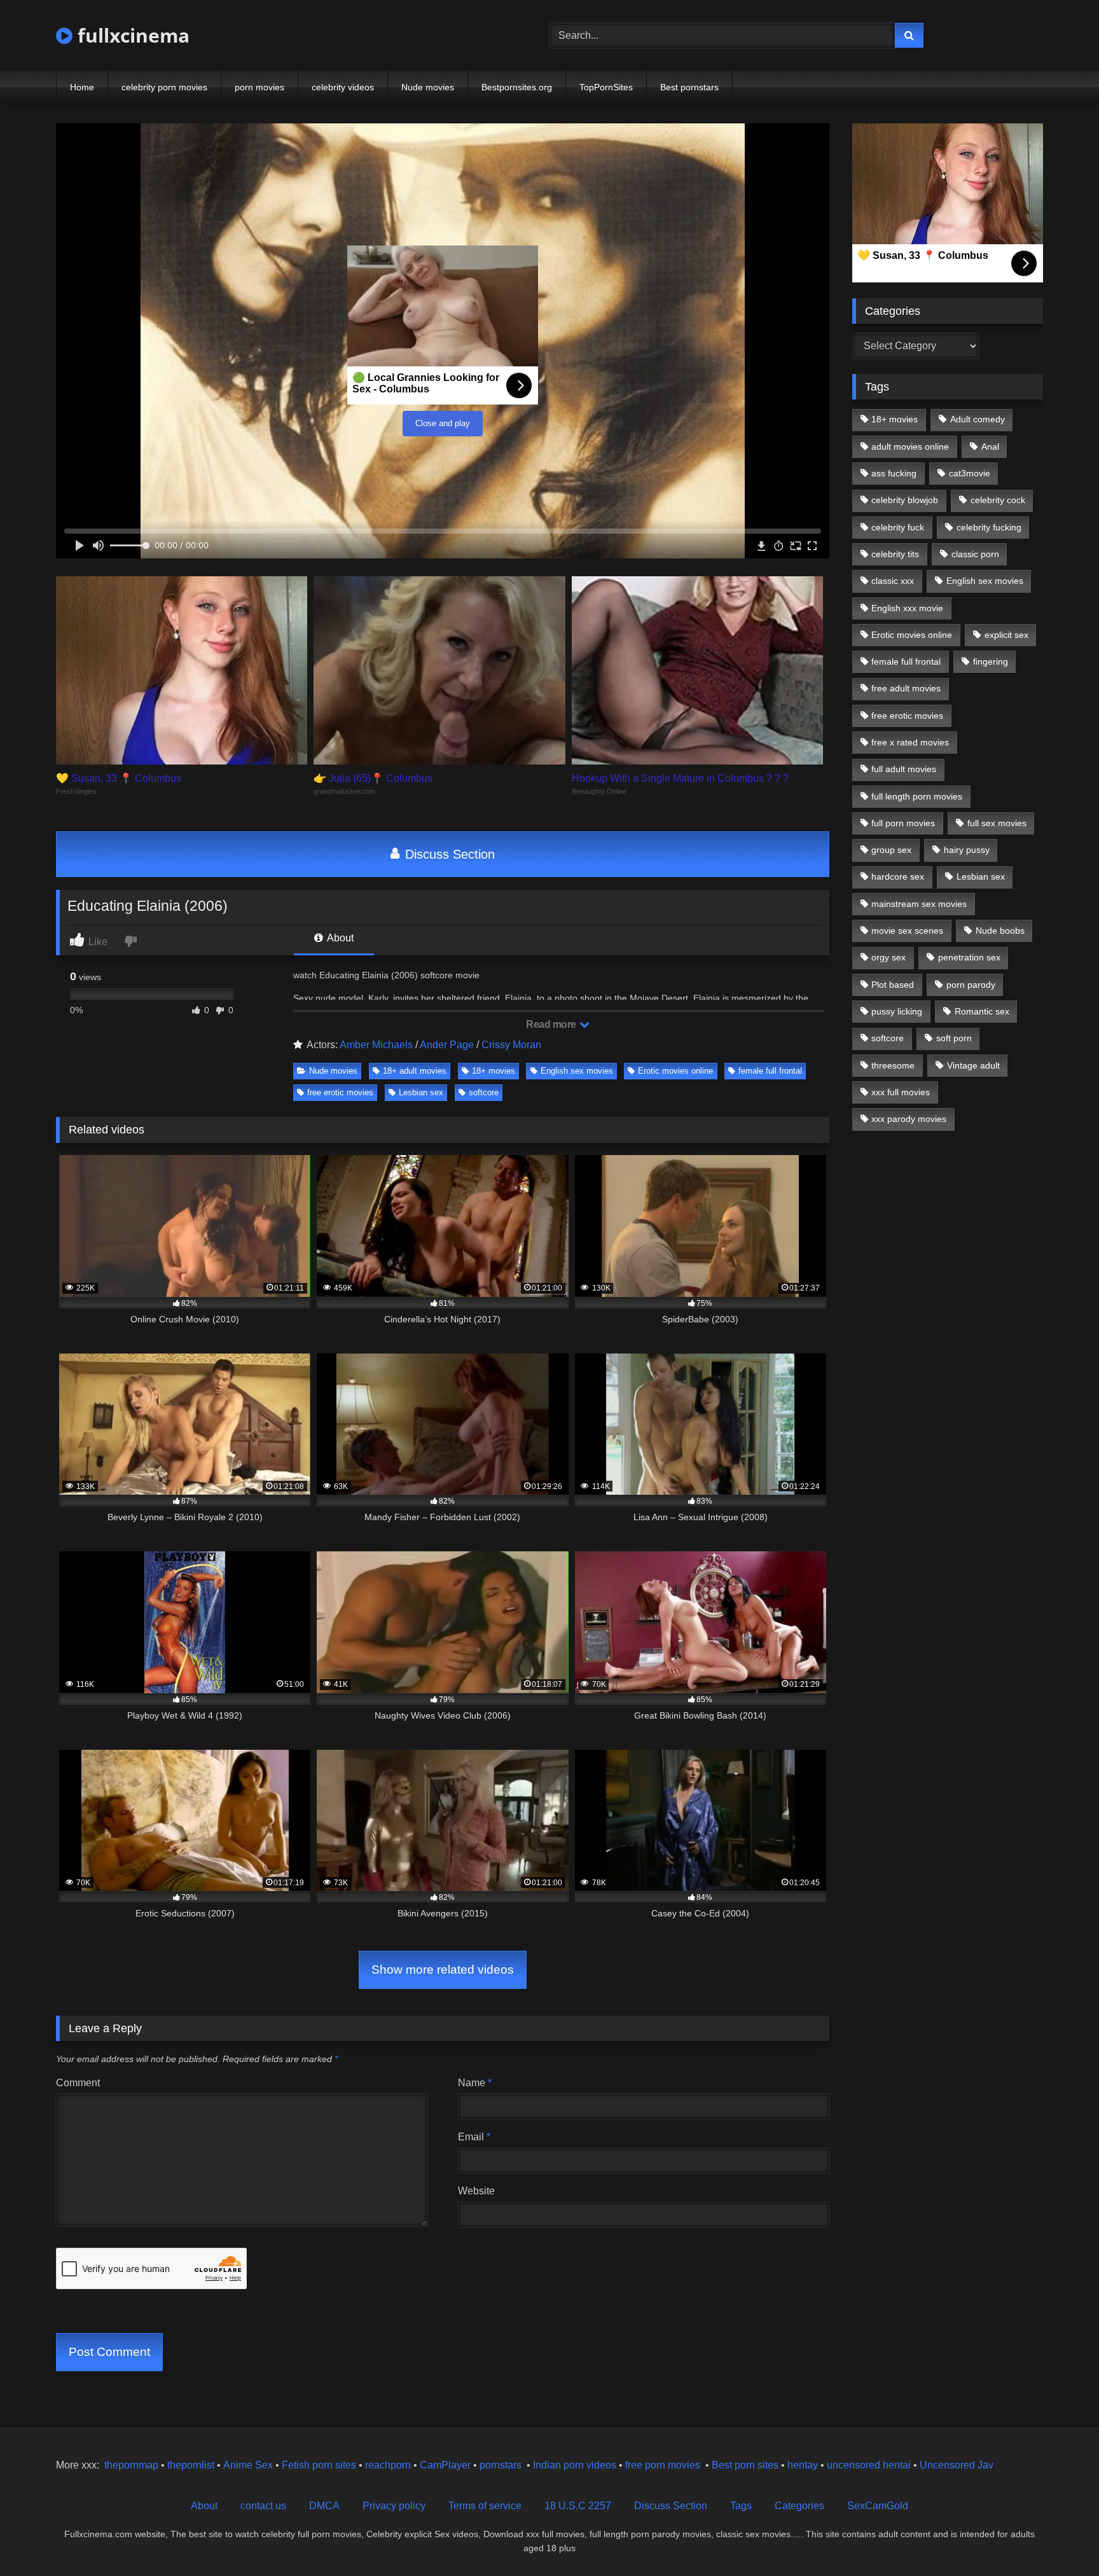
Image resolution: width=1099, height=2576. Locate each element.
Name (475, 2083)
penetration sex (969, 957)
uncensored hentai (869, 2465)
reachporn (389, 2465)
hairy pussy (967, 850)
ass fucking (894, 473)
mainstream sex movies (919, 904)
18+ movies (494, 1071)
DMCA (324, 2506)
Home (82, 87)
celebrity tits (895, 554)
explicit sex (1006, 635)
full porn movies (903, 823)
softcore (484, 1092)
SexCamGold (878, 2506)
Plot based (893, 985)
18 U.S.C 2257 (578, 2506)
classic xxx (893, 581)
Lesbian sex (421, 1092)
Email (474, 2137)
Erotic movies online (675, 1071)
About (339, 938)
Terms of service (485, 2506)
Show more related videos (443, 1970)
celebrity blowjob (905, 500)
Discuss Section (448, 854)
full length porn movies (917, 796)
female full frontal (770, 1071)
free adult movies (906, 688)
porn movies (259, 87)
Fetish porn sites (320, 2465)
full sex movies (997, 823)
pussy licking (897, 1011)
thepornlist (192, 2465)
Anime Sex (248, 2465)
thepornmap (130, 2465)
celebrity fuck (898, 527)
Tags (741, 2506)
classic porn (975, 554)
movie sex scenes (907, 931)
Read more (552, 1024)
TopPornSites (606, 87)
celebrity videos (343, 87)
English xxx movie (907, 608)
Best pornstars (689, 87)
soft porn (954, 1038)
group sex (891, 850)
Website (476, 2191)
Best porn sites (745, 2465)
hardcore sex (898, 876)
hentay (803, 2465)
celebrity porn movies (164, 87)
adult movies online (910, 447)
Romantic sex (982, 1011)
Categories (799, 2506)
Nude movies (428, 87)
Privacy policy (394, 2506)
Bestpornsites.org (517, 87)
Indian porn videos (575, 2465)
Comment (78, 2083)
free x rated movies (910, 742)
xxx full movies (901, 1092)
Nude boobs (1000, 931)
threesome (893, 1065)
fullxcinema (131, 35)
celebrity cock (998, 500)
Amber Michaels (376, 1045)
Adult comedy (978, 419)
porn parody (971, 985)
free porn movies (663, 2465)
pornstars (501, 2465)
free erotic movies (340, 1092)
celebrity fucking (989, 527)
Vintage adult (973, 1065)
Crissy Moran (511, 1045)
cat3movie (970, 473)
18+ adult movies (415, 1071)
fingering (991, 661)
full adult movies (904, 769)
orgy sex (888, 957)
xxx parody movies (909, 1119)
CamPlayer (445, 2465)
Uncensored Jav (957, 2465)
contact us (263, 2506)
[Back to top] (1060, 2538)
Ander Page (447, 1045)
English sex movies (577, 1071)
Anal (990, 447)
